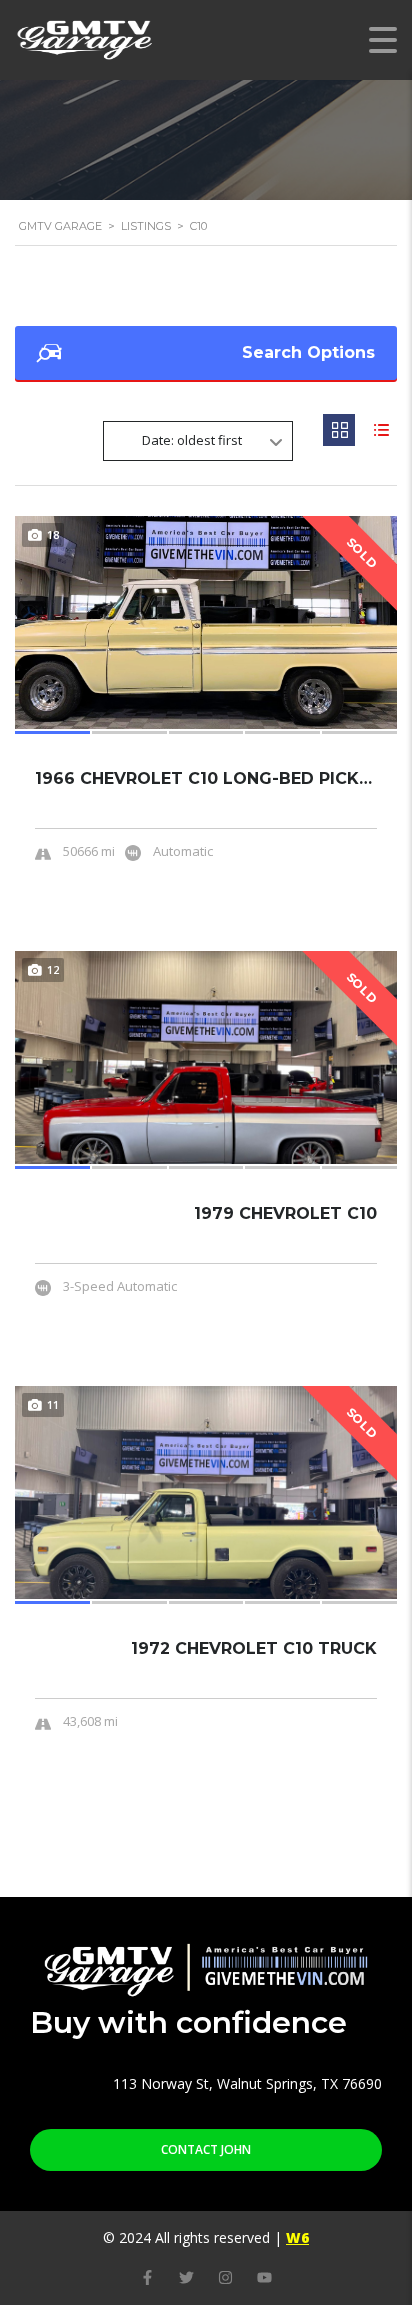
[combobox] (198, 441)
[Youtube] (264, 2277)
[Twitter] (186, 2277)
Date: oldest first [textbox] (192, 440)
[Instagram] (225, 2277)
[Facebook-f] (147, 2277)
